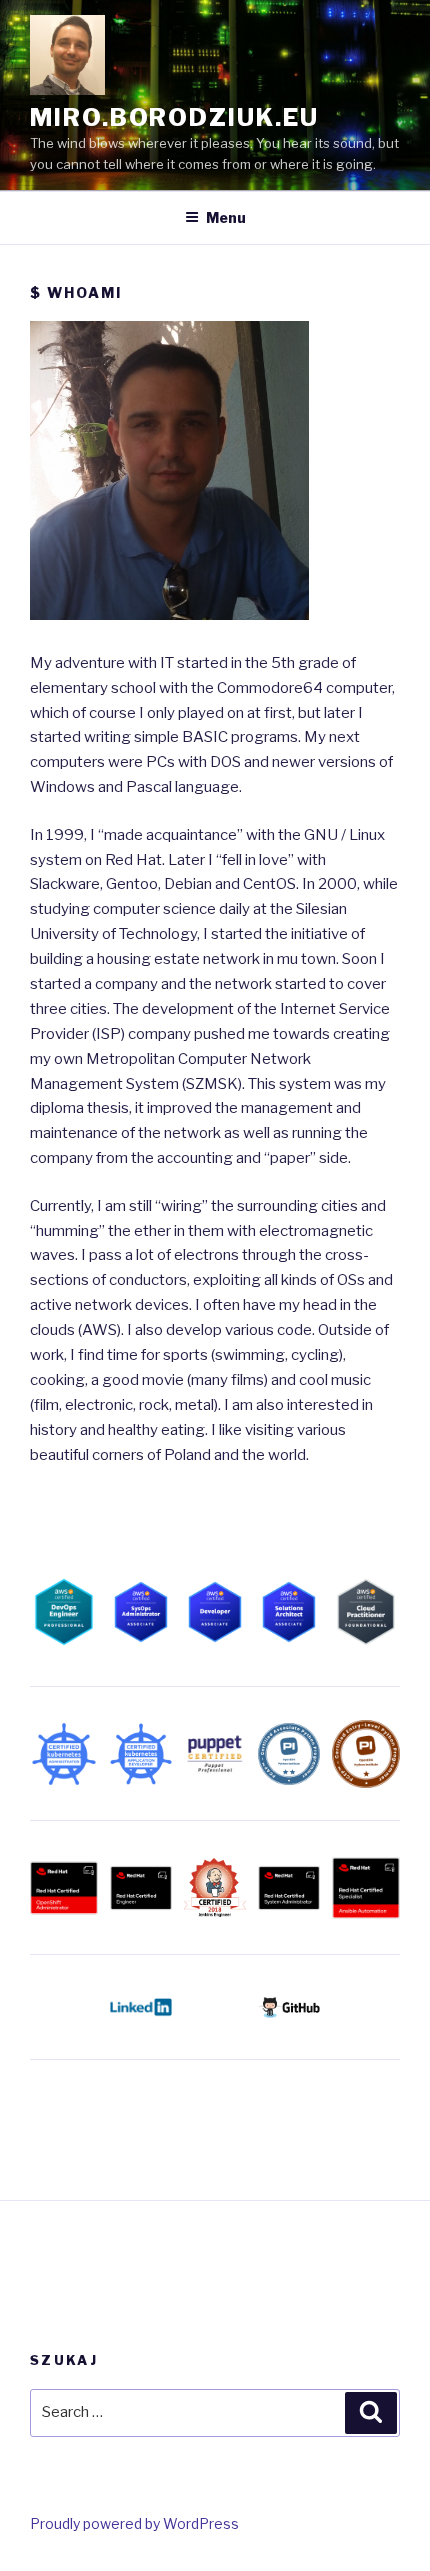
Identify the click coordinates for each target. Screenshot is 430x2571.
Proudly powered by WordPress (134, 2523)
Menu (226, 217)
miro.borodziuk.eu (174, 117)
